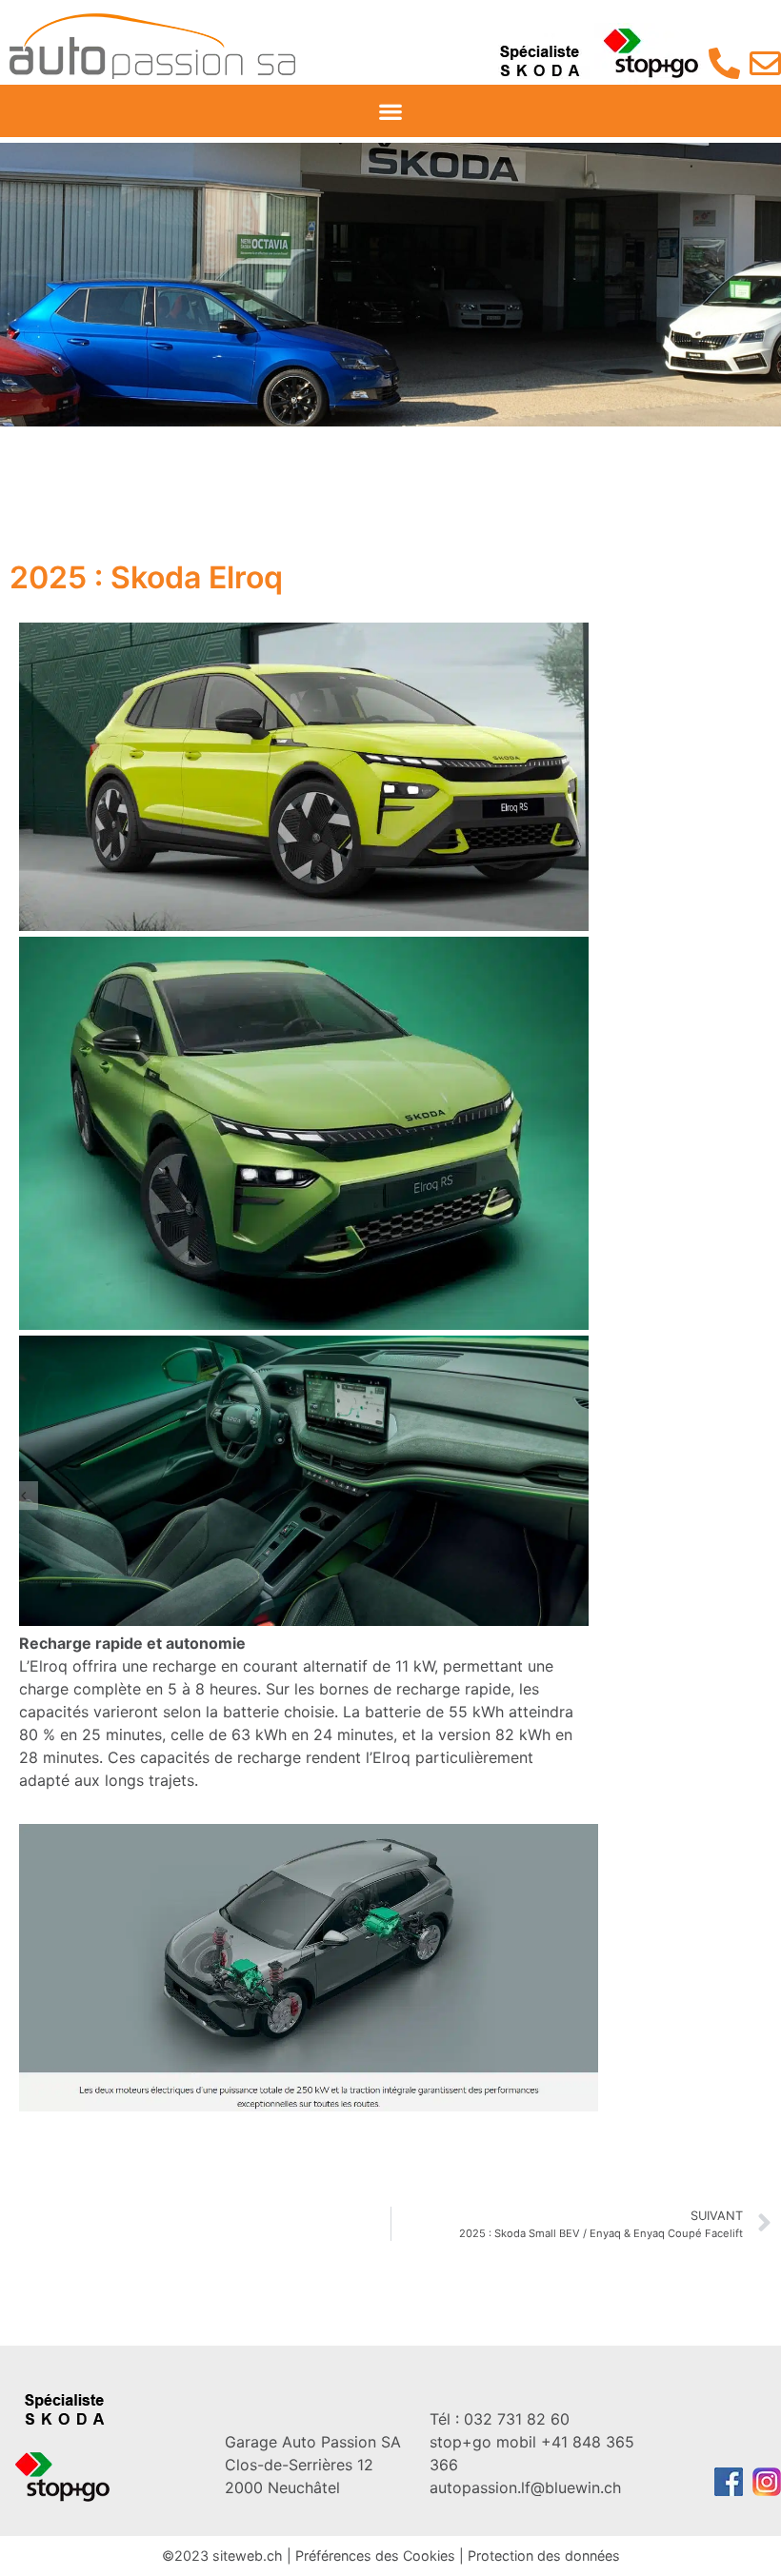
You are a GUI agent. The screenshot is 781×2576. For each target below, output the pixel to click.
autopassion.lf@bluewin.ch (525, 2487)
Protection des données (544, 2556)
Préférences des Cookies (375, 2556)
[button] (391, 111)
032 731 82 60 (500, 2419)
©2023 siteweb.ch (222, 2556)
